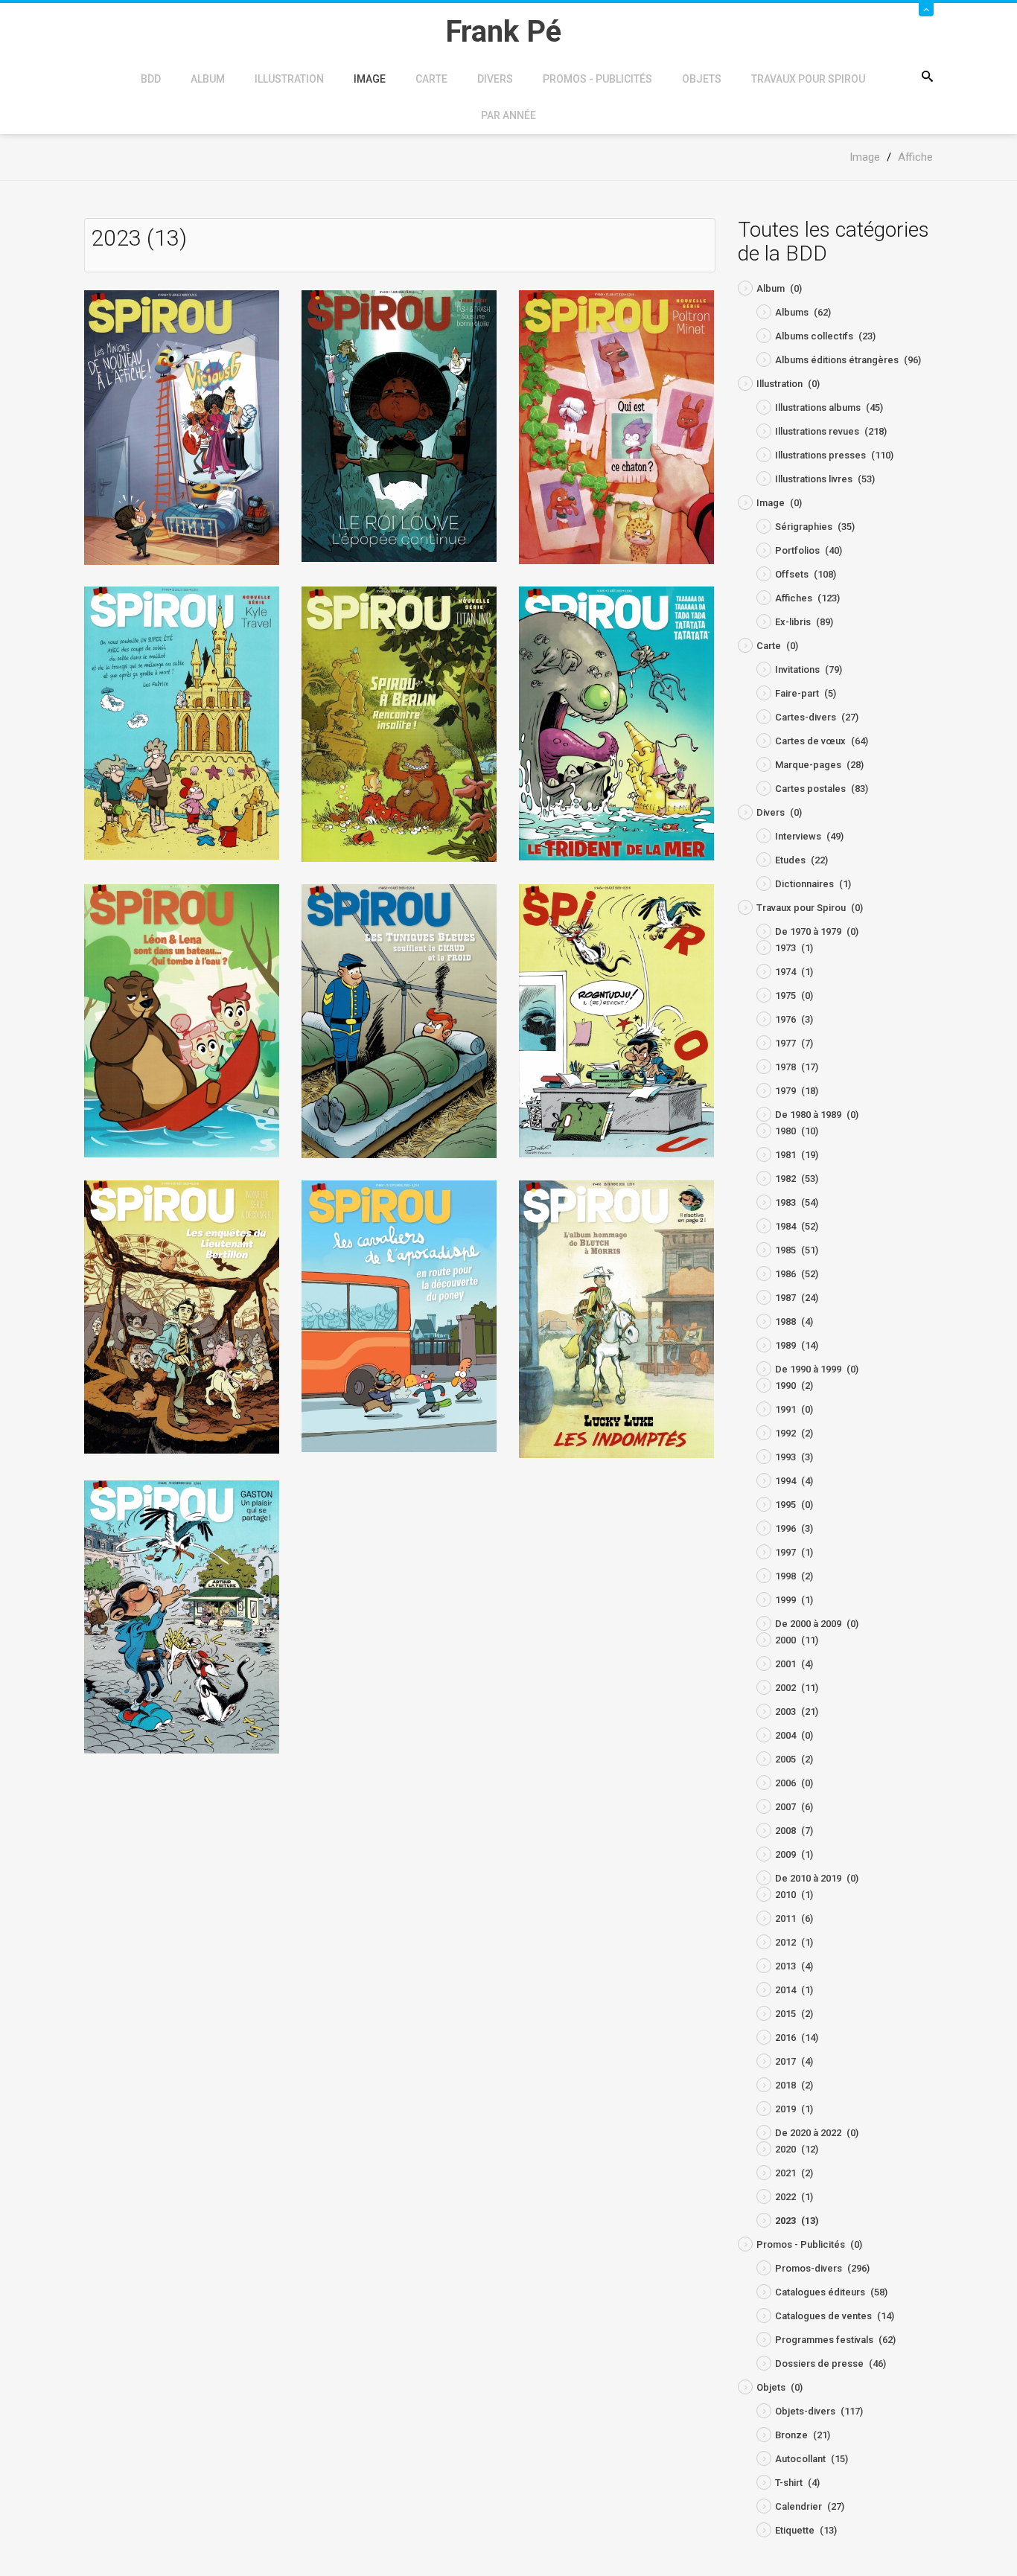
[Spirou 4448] (616, 427)
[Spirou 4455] (182, 1316)
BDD (151, 79)
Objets (702, 79)
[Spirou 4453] (399, 1021)
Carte (431, 79)
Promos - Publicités (597, 79)
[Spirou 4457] (399, 1316)
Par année (508, 115)
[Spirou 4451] (616, 723)
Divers (495, 79)
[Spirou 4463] (616, 1319)
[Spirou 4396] (182, 427)
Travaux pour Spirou (808, 79)
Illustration (289, 79)
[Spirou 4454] (616, 1020)
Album (208, 79)
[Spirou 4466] (182, 1616)
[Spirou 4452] (182, 1020)
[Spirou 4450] (399, 723)
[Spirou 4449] (182, 722)
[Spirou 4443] (399, 425)
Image (370, 79)
